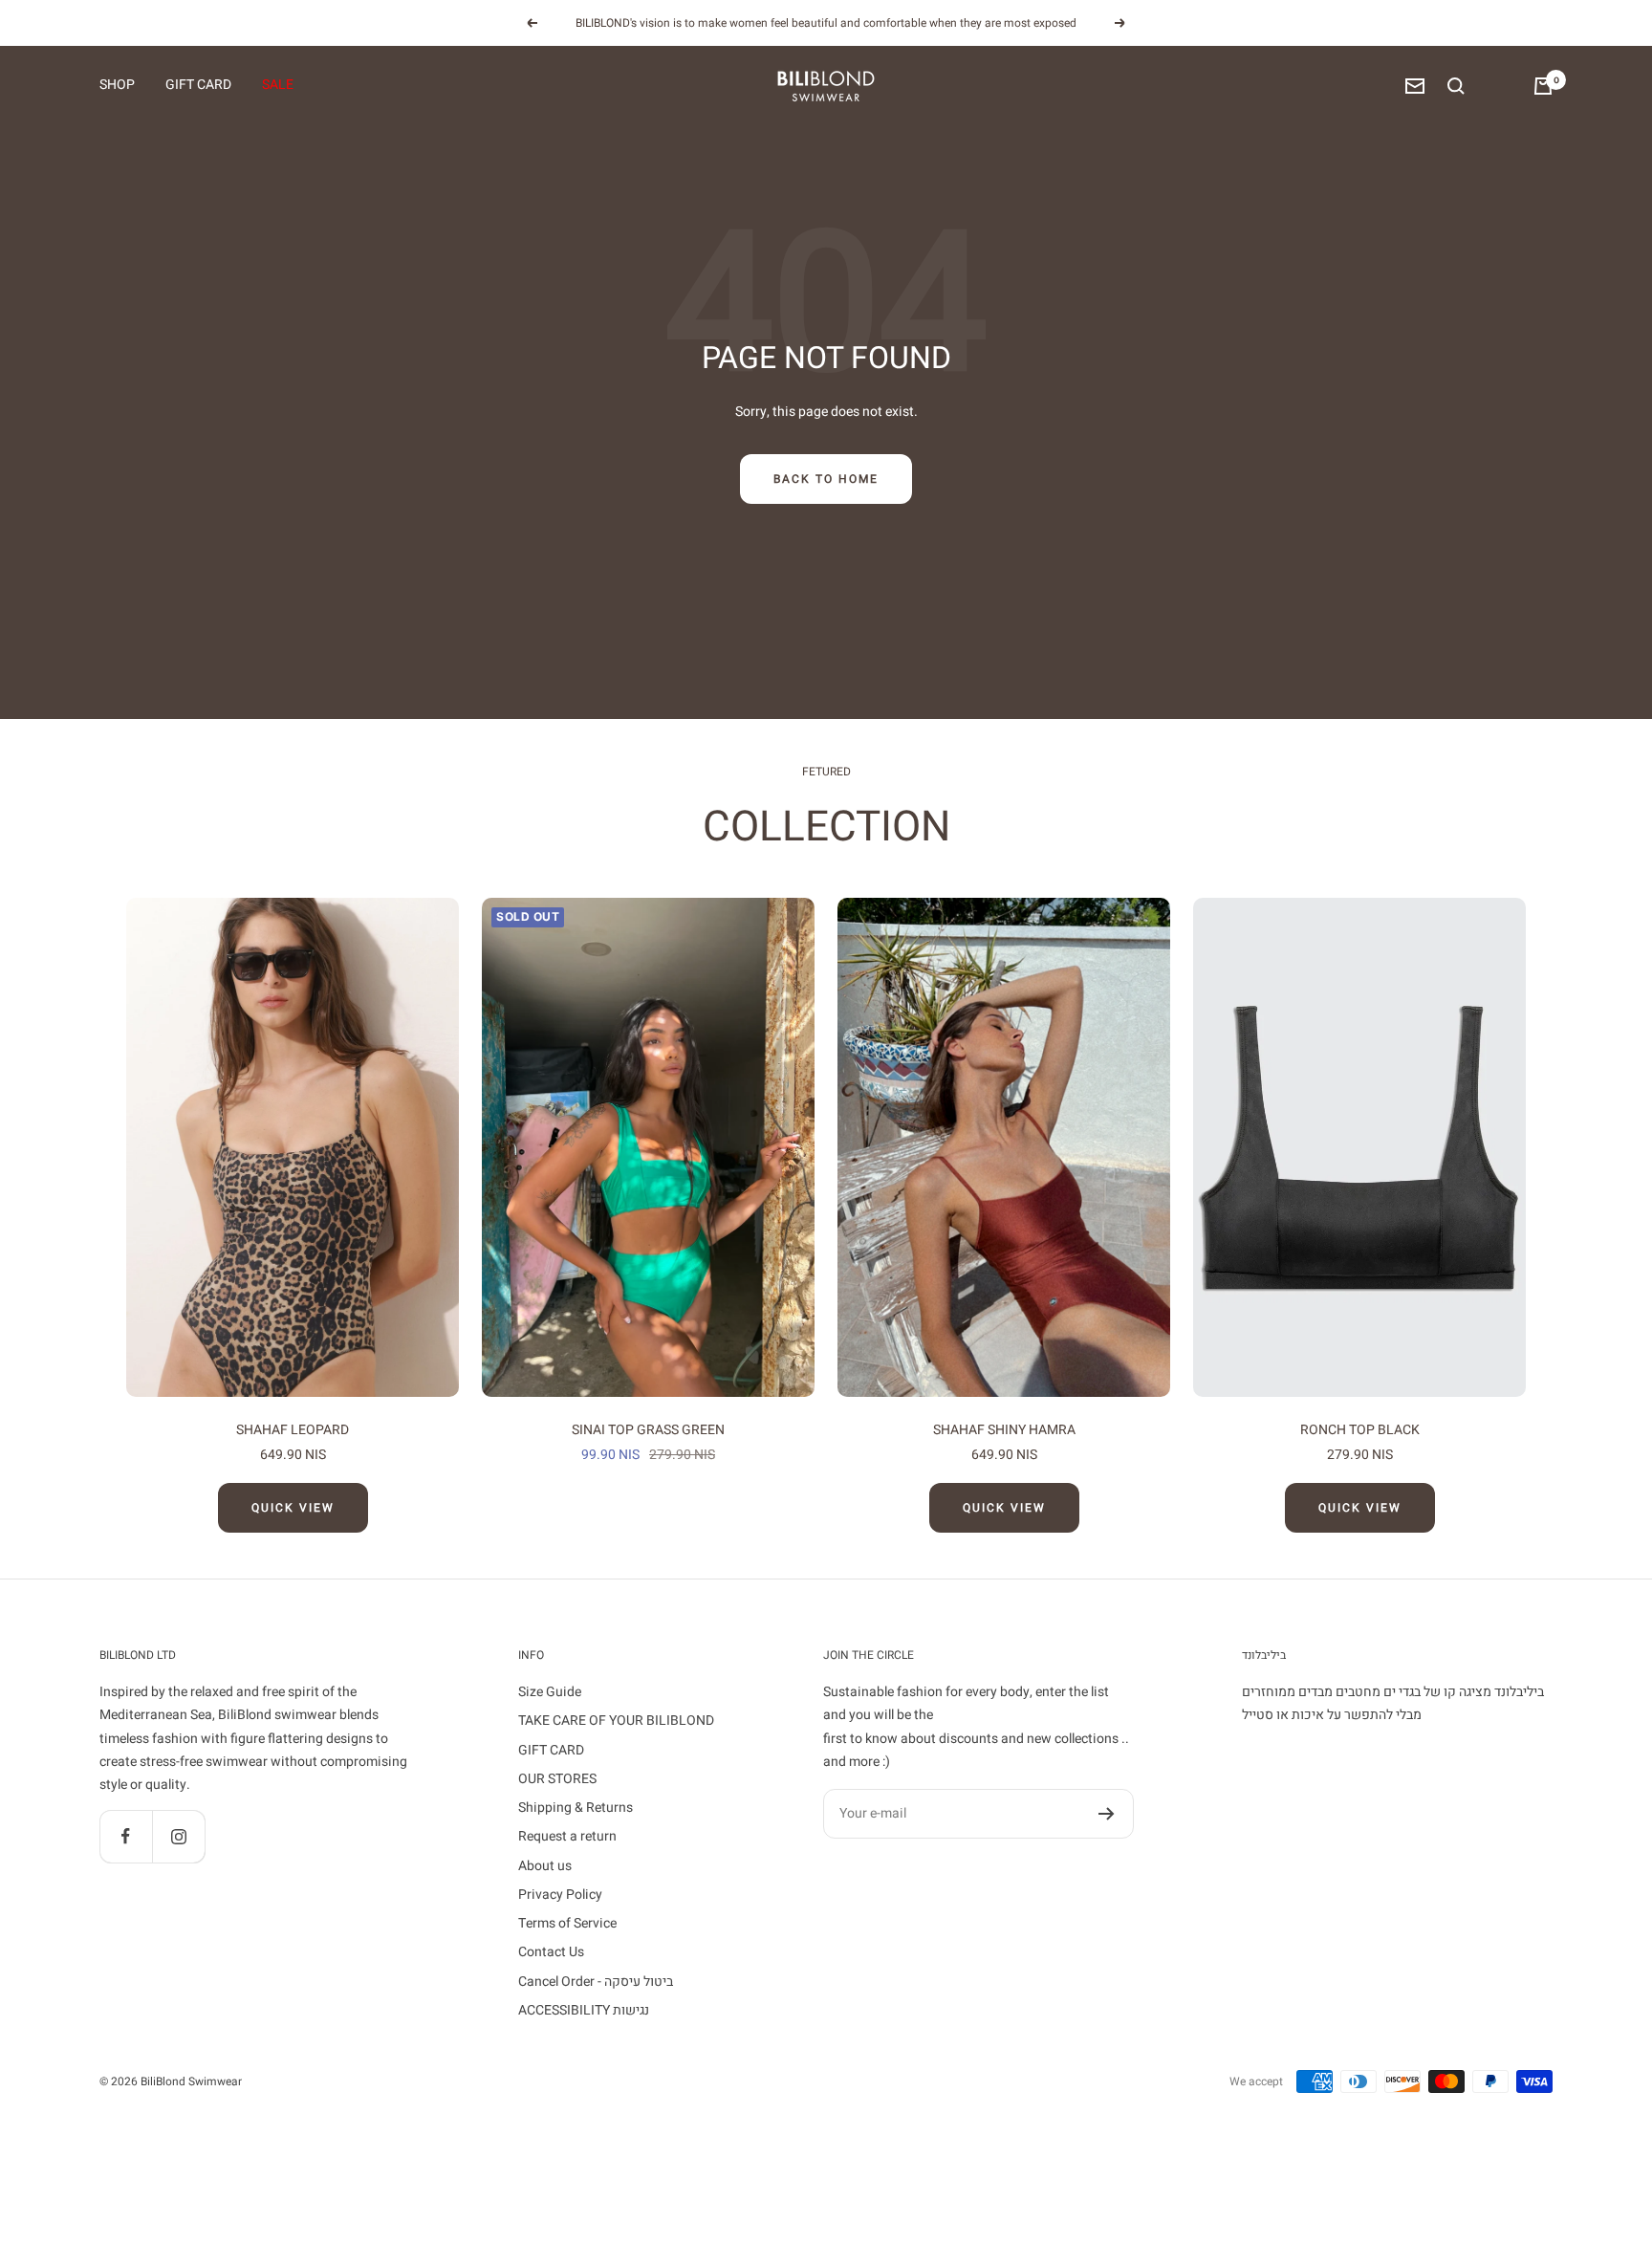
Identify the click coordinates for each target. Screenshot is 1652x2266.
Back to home (826, 479)
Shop (117, 86)
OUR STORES (557, 1779)
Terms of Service (567, 1923)
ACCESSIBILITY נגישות (584, 2010)
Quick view (293, 1508)
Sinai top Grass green (648, 1430)
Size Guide (550, 1692)
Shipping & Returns (576, 1808)
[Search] (1456, 86)
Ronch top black (1360, 1430)
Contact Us (551, 1952)
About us (545, 1866)
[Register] (1107, 1814)
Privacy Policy (560, 1895)
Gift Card (198, 86)
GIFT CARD (551, 1750)
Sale (278, 86)
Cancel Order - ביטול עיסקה (596, 1982)
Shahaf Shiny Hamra (1004, 1430)
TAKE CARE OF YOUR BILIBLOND (616, 1721)
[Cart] (1543, 86)
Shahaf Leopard (293, 1430)
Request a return (567, 1836)
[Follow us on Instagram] (178, 1836)
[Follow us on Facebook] (126, 1836)
